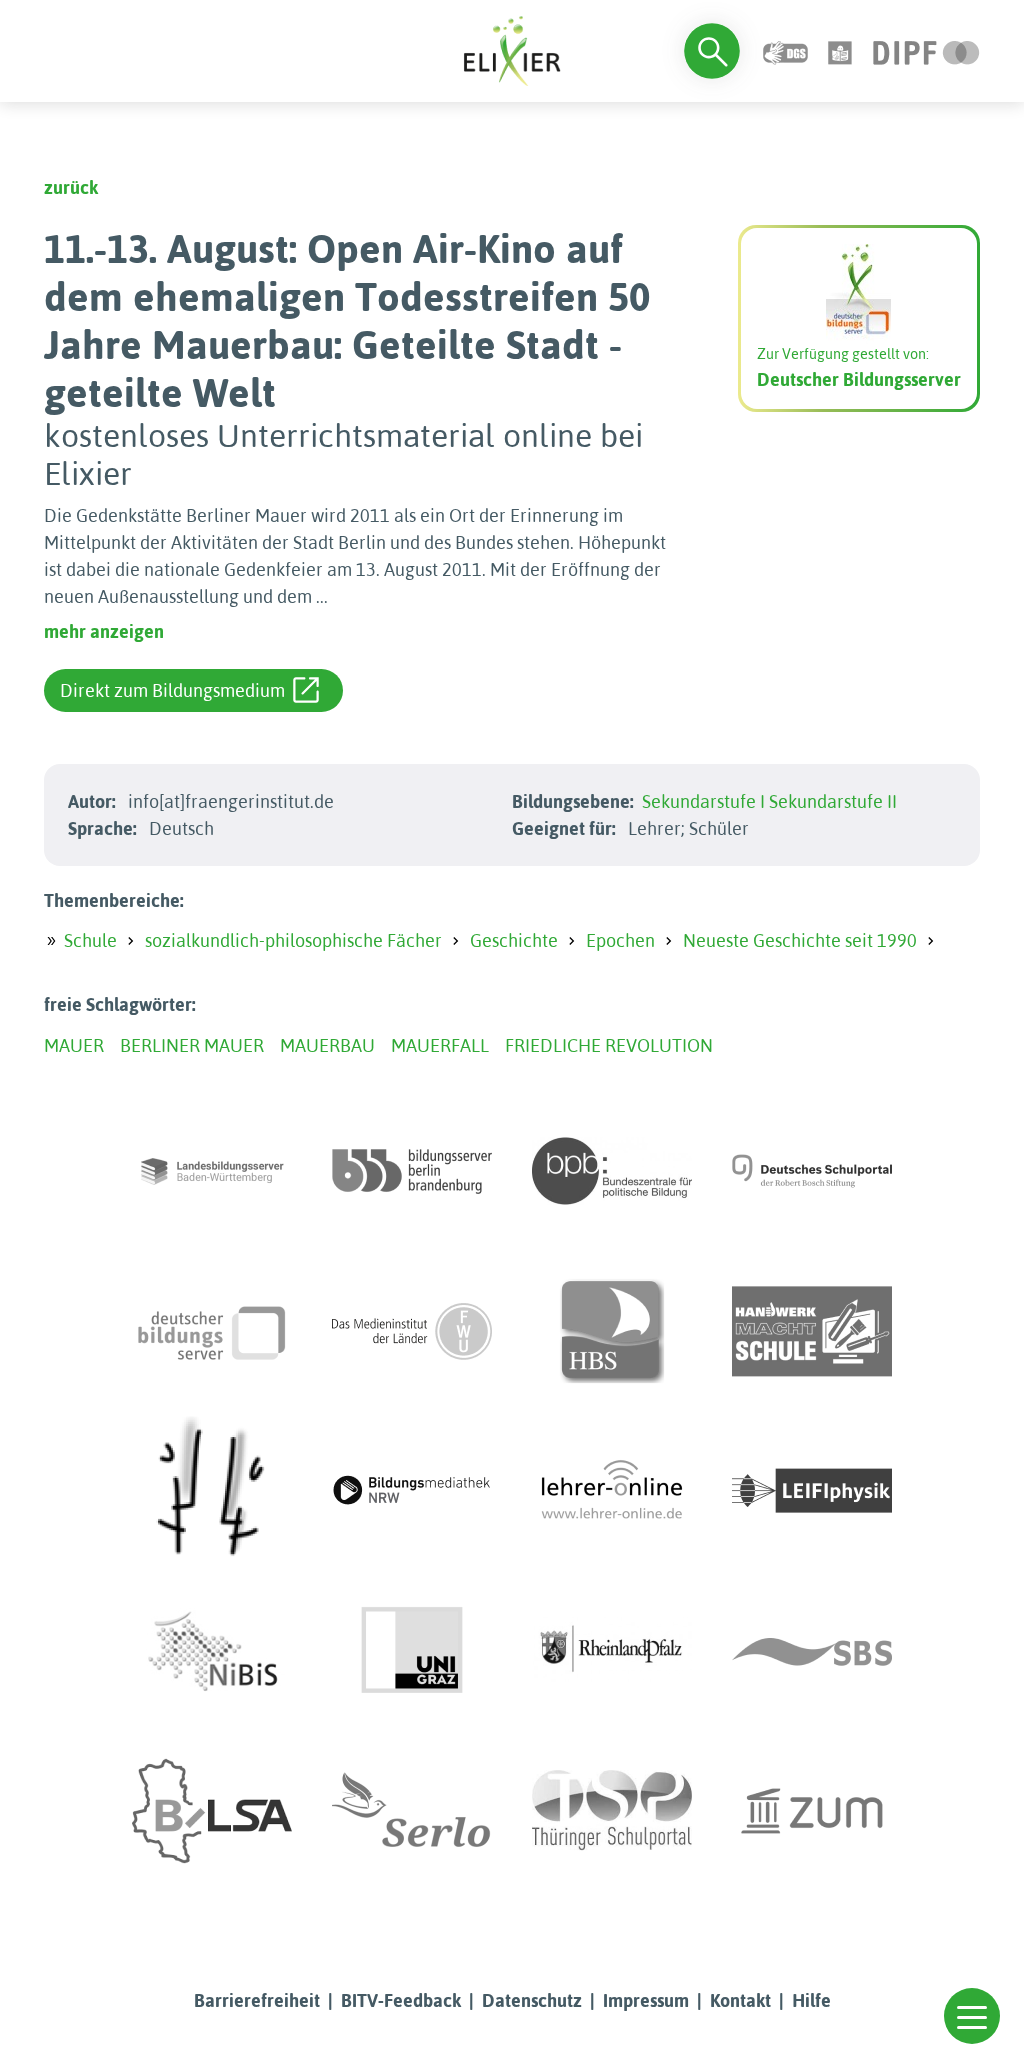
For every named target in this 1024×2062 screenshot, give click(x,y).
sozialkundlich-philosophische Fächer (293, 940)
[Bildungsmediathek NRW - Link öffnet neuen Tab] (412, 1491)
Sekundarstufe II (833, 801)
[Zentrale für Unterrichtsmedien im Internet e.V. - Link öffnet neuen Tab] (812, 1811)
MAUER (74, 1045)
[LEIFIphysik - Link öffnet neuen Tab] (812, 1491)
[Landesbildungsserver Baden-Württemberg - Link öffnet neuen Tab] (212, 1171)
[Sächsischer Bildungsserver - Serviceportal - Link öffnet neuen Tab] (812, 1651)
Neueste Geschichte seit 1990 (800, 940)
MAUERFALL (440, 1045)
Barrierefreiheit (257, 2000)
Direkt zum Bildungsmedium (172, 690)
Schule (90, 940)
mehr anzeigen (104, 631)
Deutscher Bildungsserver (859, 379)
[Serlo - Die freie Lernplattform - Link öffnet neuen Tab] (412, 1811)
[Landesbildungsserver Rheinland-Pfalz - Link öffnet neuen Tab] (612, 1651)
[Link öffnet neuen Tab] (926, 50)
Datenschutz (532, 2000)
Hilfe (811, 2000)
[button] (972, 2016)
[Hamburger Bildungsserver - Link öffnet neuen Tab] (612, 1331)
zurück (71, 187)
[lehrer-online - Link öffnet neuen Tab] (612, 1491)
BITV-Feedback (401, 2000)
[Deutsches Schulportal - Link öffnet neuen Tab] (812, 1171)
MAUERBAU (327, 1045)
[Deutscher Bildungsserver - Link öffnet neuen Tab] (212, 1331)
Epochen (620, 940)
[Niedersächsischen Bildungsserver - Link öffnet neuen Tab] (212, 1651)
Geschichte (514, 940)
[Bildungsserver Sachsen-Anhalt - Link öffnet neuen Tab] (212, 1811)
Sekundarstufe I (703, 801)
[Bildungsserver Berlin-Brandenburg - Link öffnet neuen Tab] (412, 1171)
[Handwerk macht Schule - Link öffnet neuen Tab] (812, 1331)
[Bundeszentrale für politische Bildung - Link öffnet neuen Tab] (612, 1171)
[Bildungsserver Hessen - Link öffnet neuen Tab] (212, 1491)
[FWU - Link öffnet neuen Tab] (412, 1331)
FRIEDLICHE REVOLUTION (609, 1045)
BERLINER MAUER (192, 1045)
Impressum (646, 2000)
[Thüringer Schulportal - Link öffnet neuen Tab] (612, 1811)
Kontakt (740, 2000)
